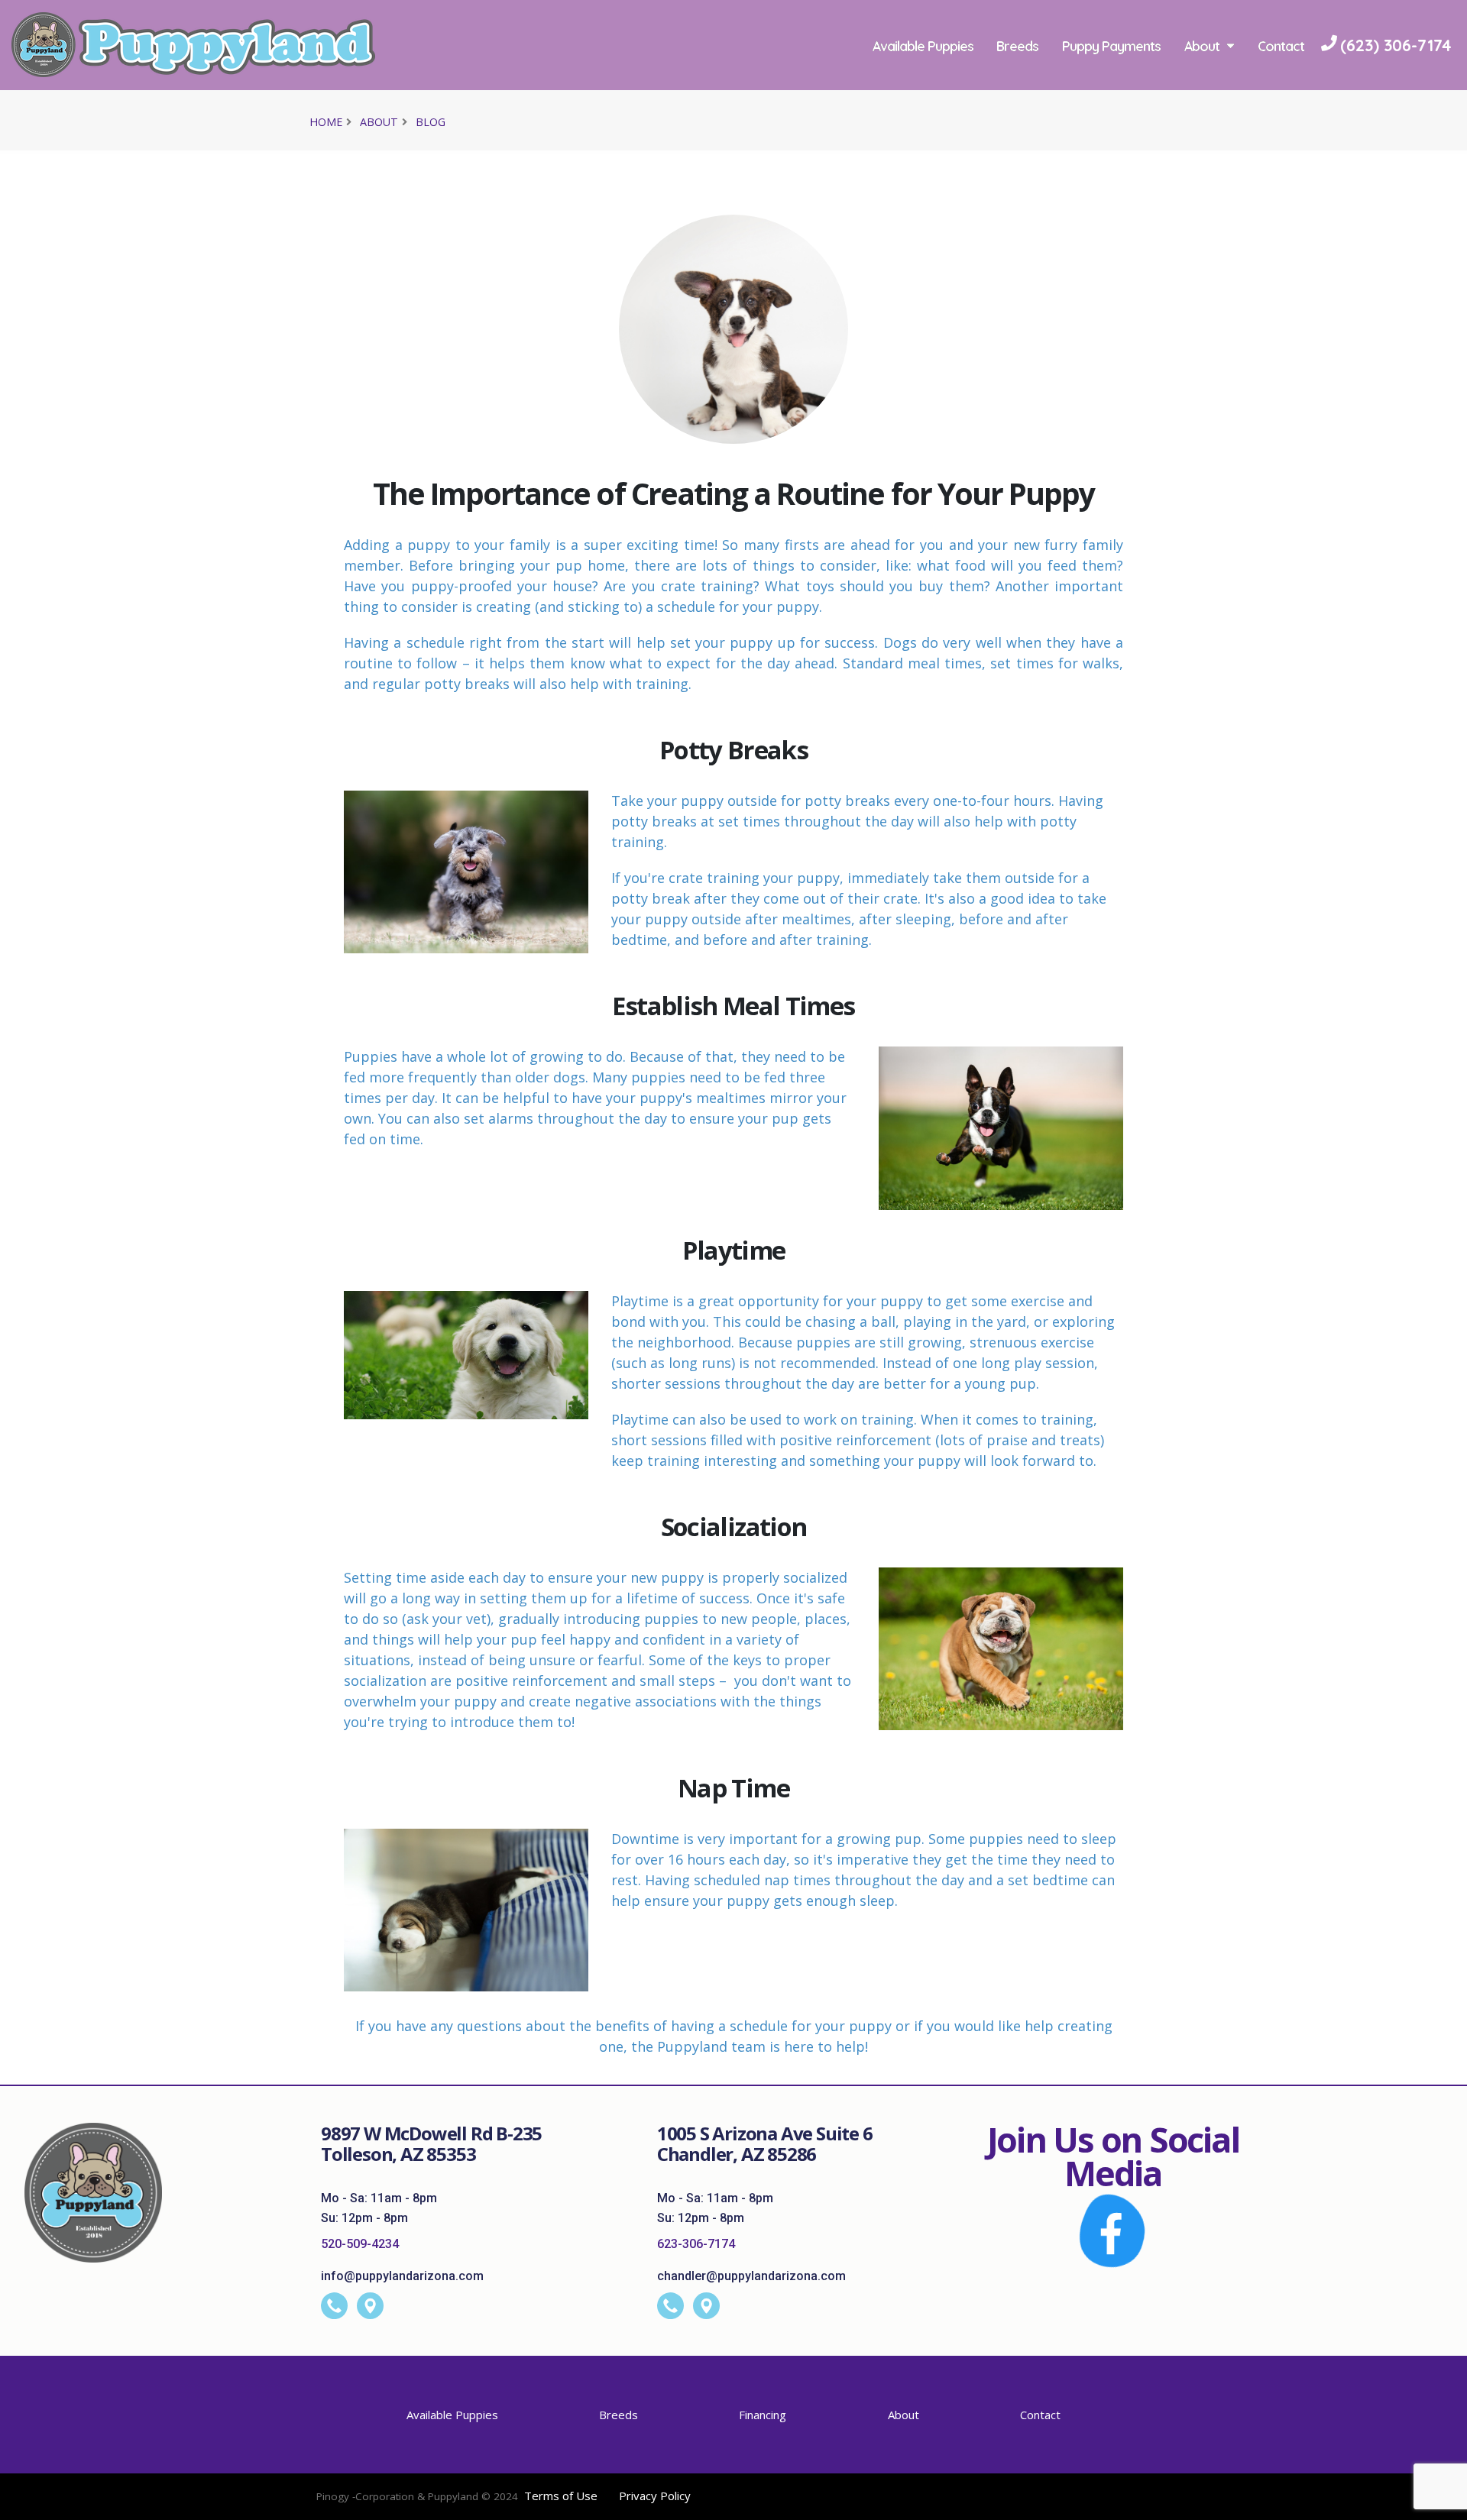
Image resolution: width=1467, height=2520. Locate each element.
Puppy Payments (1111, 46)
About (1202, 46)
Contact (1281, 46)
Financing (763, 2415)
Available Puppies (923, 46)
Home (326, 122)
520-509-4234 (360, 2244)
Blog (431, 122)
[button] (1440, 2503)
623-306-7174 (696, 2244)
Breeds (1017, 46)
